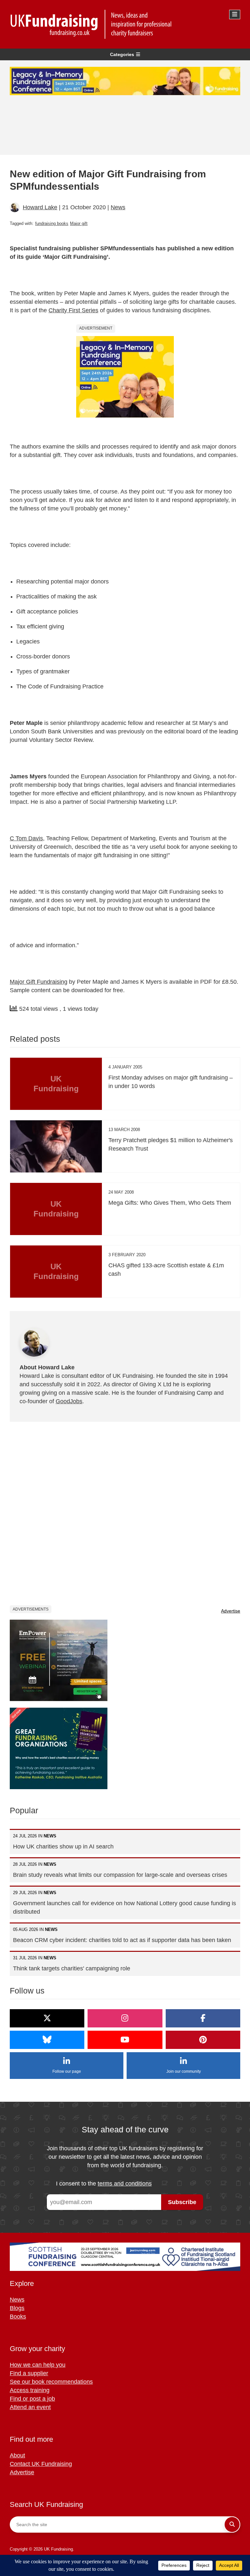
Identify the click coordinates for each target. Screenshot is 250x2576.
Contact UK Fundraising (41, 2464)
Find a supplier (29, 2373)
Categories (122, 54)
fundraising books (52, 223)
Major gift (79, 223)
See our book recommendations (51, 2382)
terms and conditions (125, 2184)
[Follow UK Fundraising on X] (47, 2018)
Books (18, 2317)
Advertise (231, 1611)
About (17, 2455)
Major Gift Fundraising (39, 982)
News (118, 207)
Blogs (17, 2308)
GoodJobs (69, 1401)
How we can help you (38, 2365)
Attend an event (30, 2407)
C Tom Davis (26, 838)
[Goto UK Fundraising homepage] (123, 24)
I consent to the (104, 2184)
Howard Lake (40, 207)
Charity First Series (73, 310)
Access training (30, 2390)
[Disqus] (125, 1513)
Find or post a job (32, 2399)
